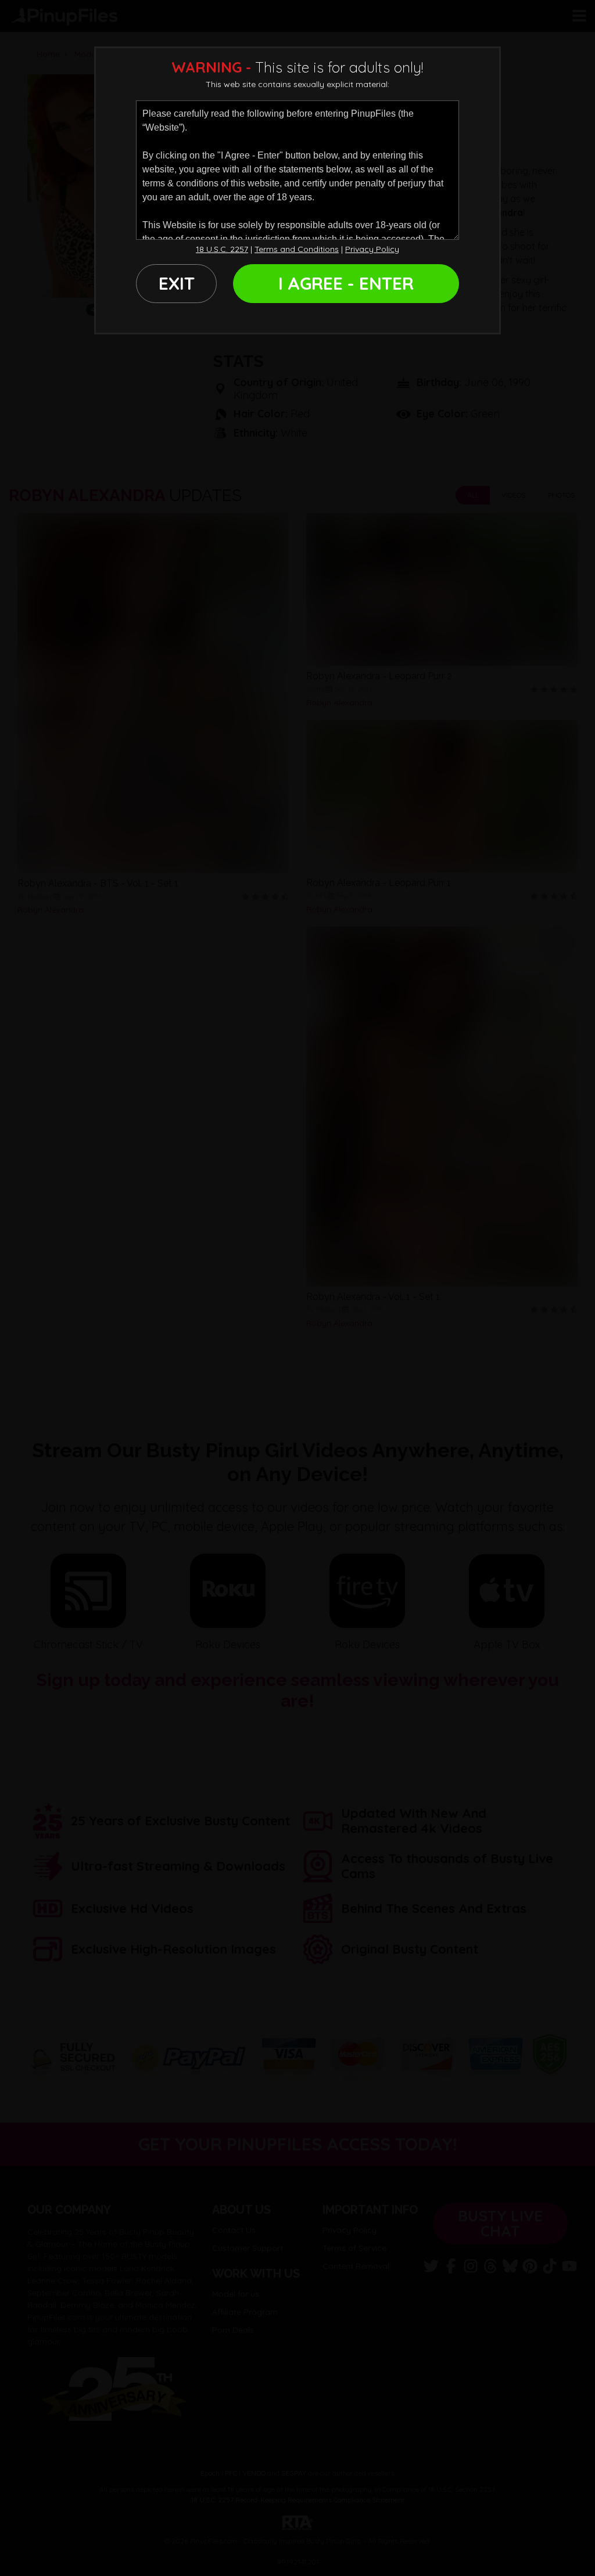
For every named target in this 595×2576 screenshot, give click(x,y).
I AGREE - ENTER (346, 283)
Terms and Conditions (297, 249)
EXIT (177, 283)
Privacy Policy (372, 249)
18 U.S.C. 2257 (222, 249)
